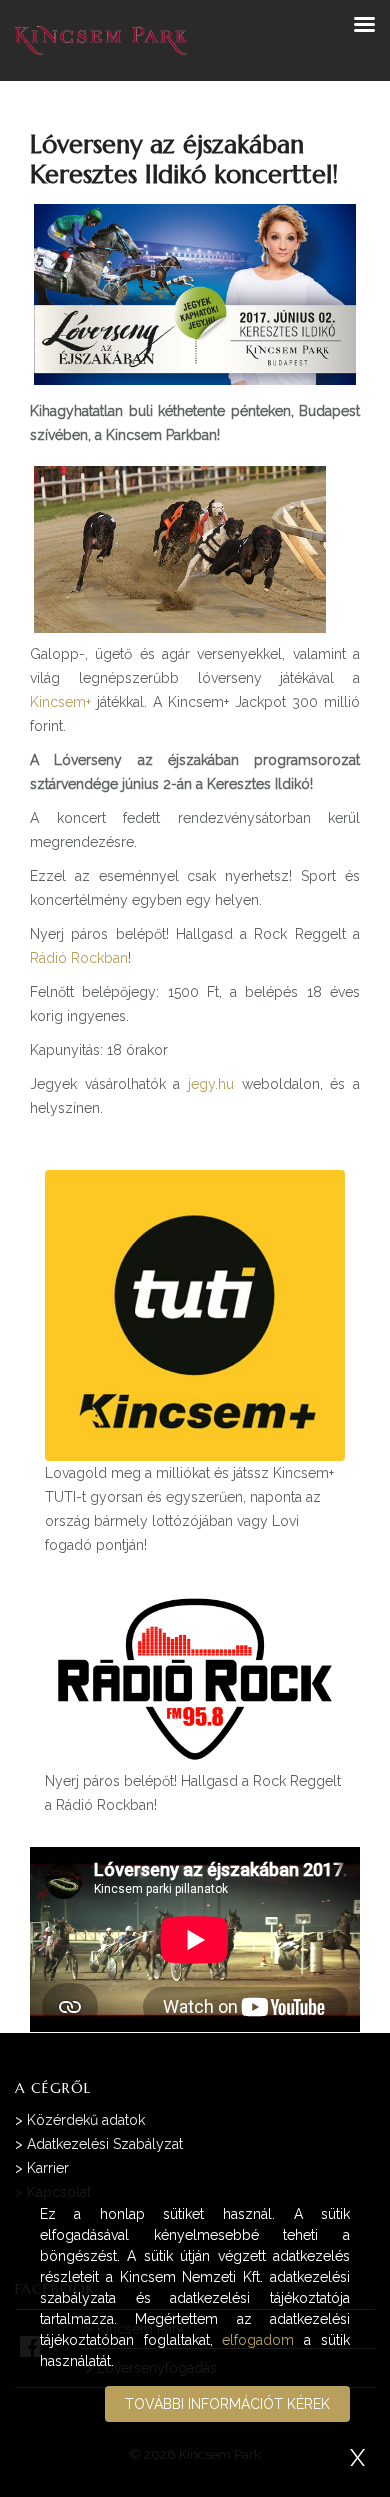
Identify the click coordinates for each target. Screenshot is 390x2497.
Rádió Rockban (79, 958)
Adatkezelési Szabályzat (105, 2144)
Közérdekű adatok (86, 2120)
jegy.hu (211, 1084)
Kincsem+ (60, 702)
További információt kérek (227, 2404)
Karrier (48, 2168)
